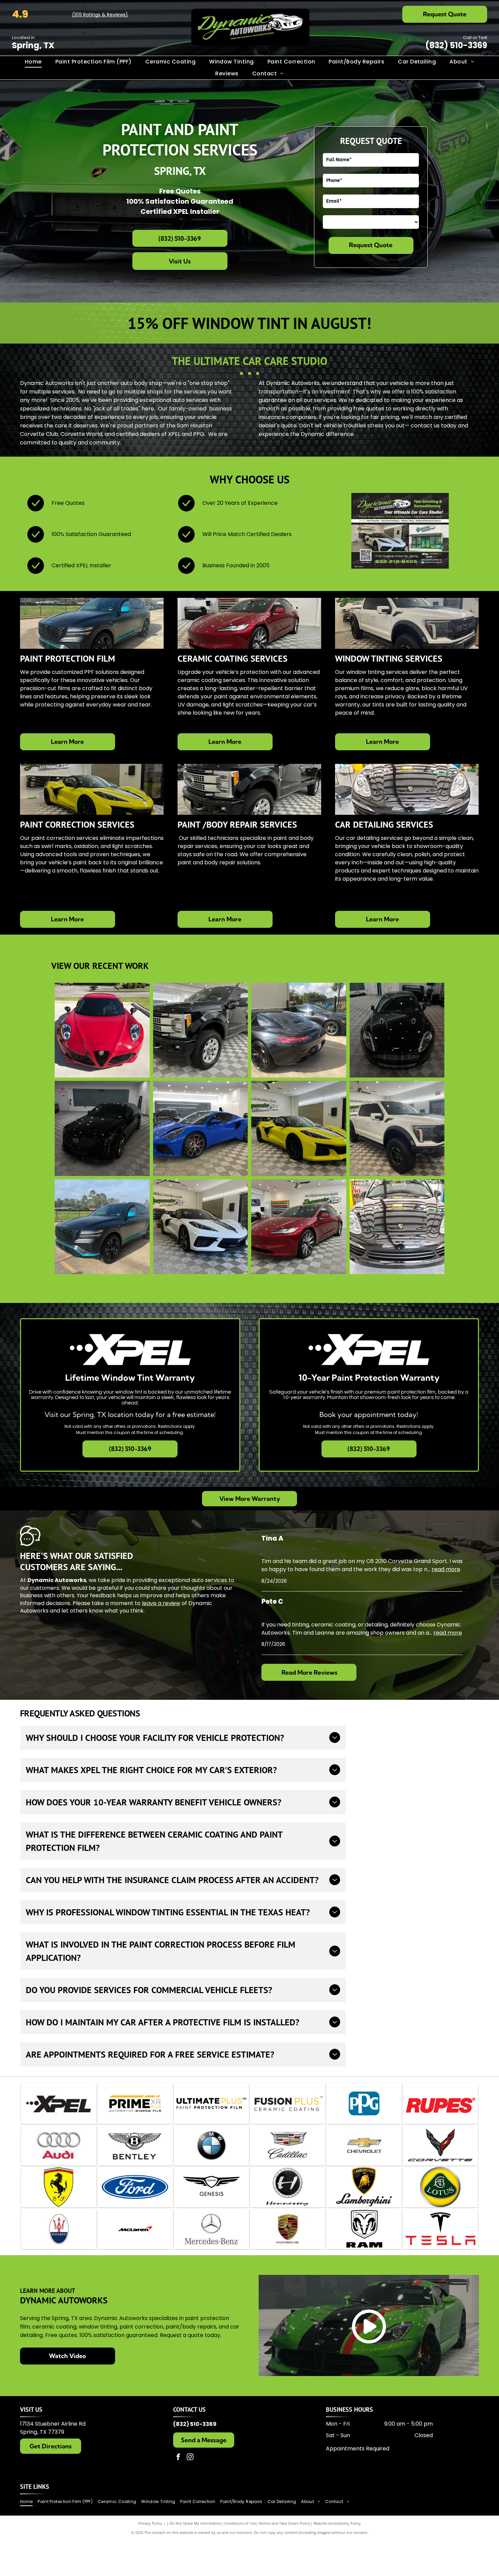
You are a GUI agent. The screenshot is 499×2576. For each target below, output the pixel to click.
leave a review (161, 1603)
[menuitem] (33, 62)
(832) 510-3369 (456, 45)
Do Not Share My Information (195, 2523)
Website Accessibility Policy (337, 2523)
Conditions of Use (240, 2523)
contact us (425, 426)
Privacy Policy (150, 2523)
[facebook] (178, 2458)
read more (446, 1569)
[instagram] (190, 2458)
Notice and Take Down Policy (285, 2523)
